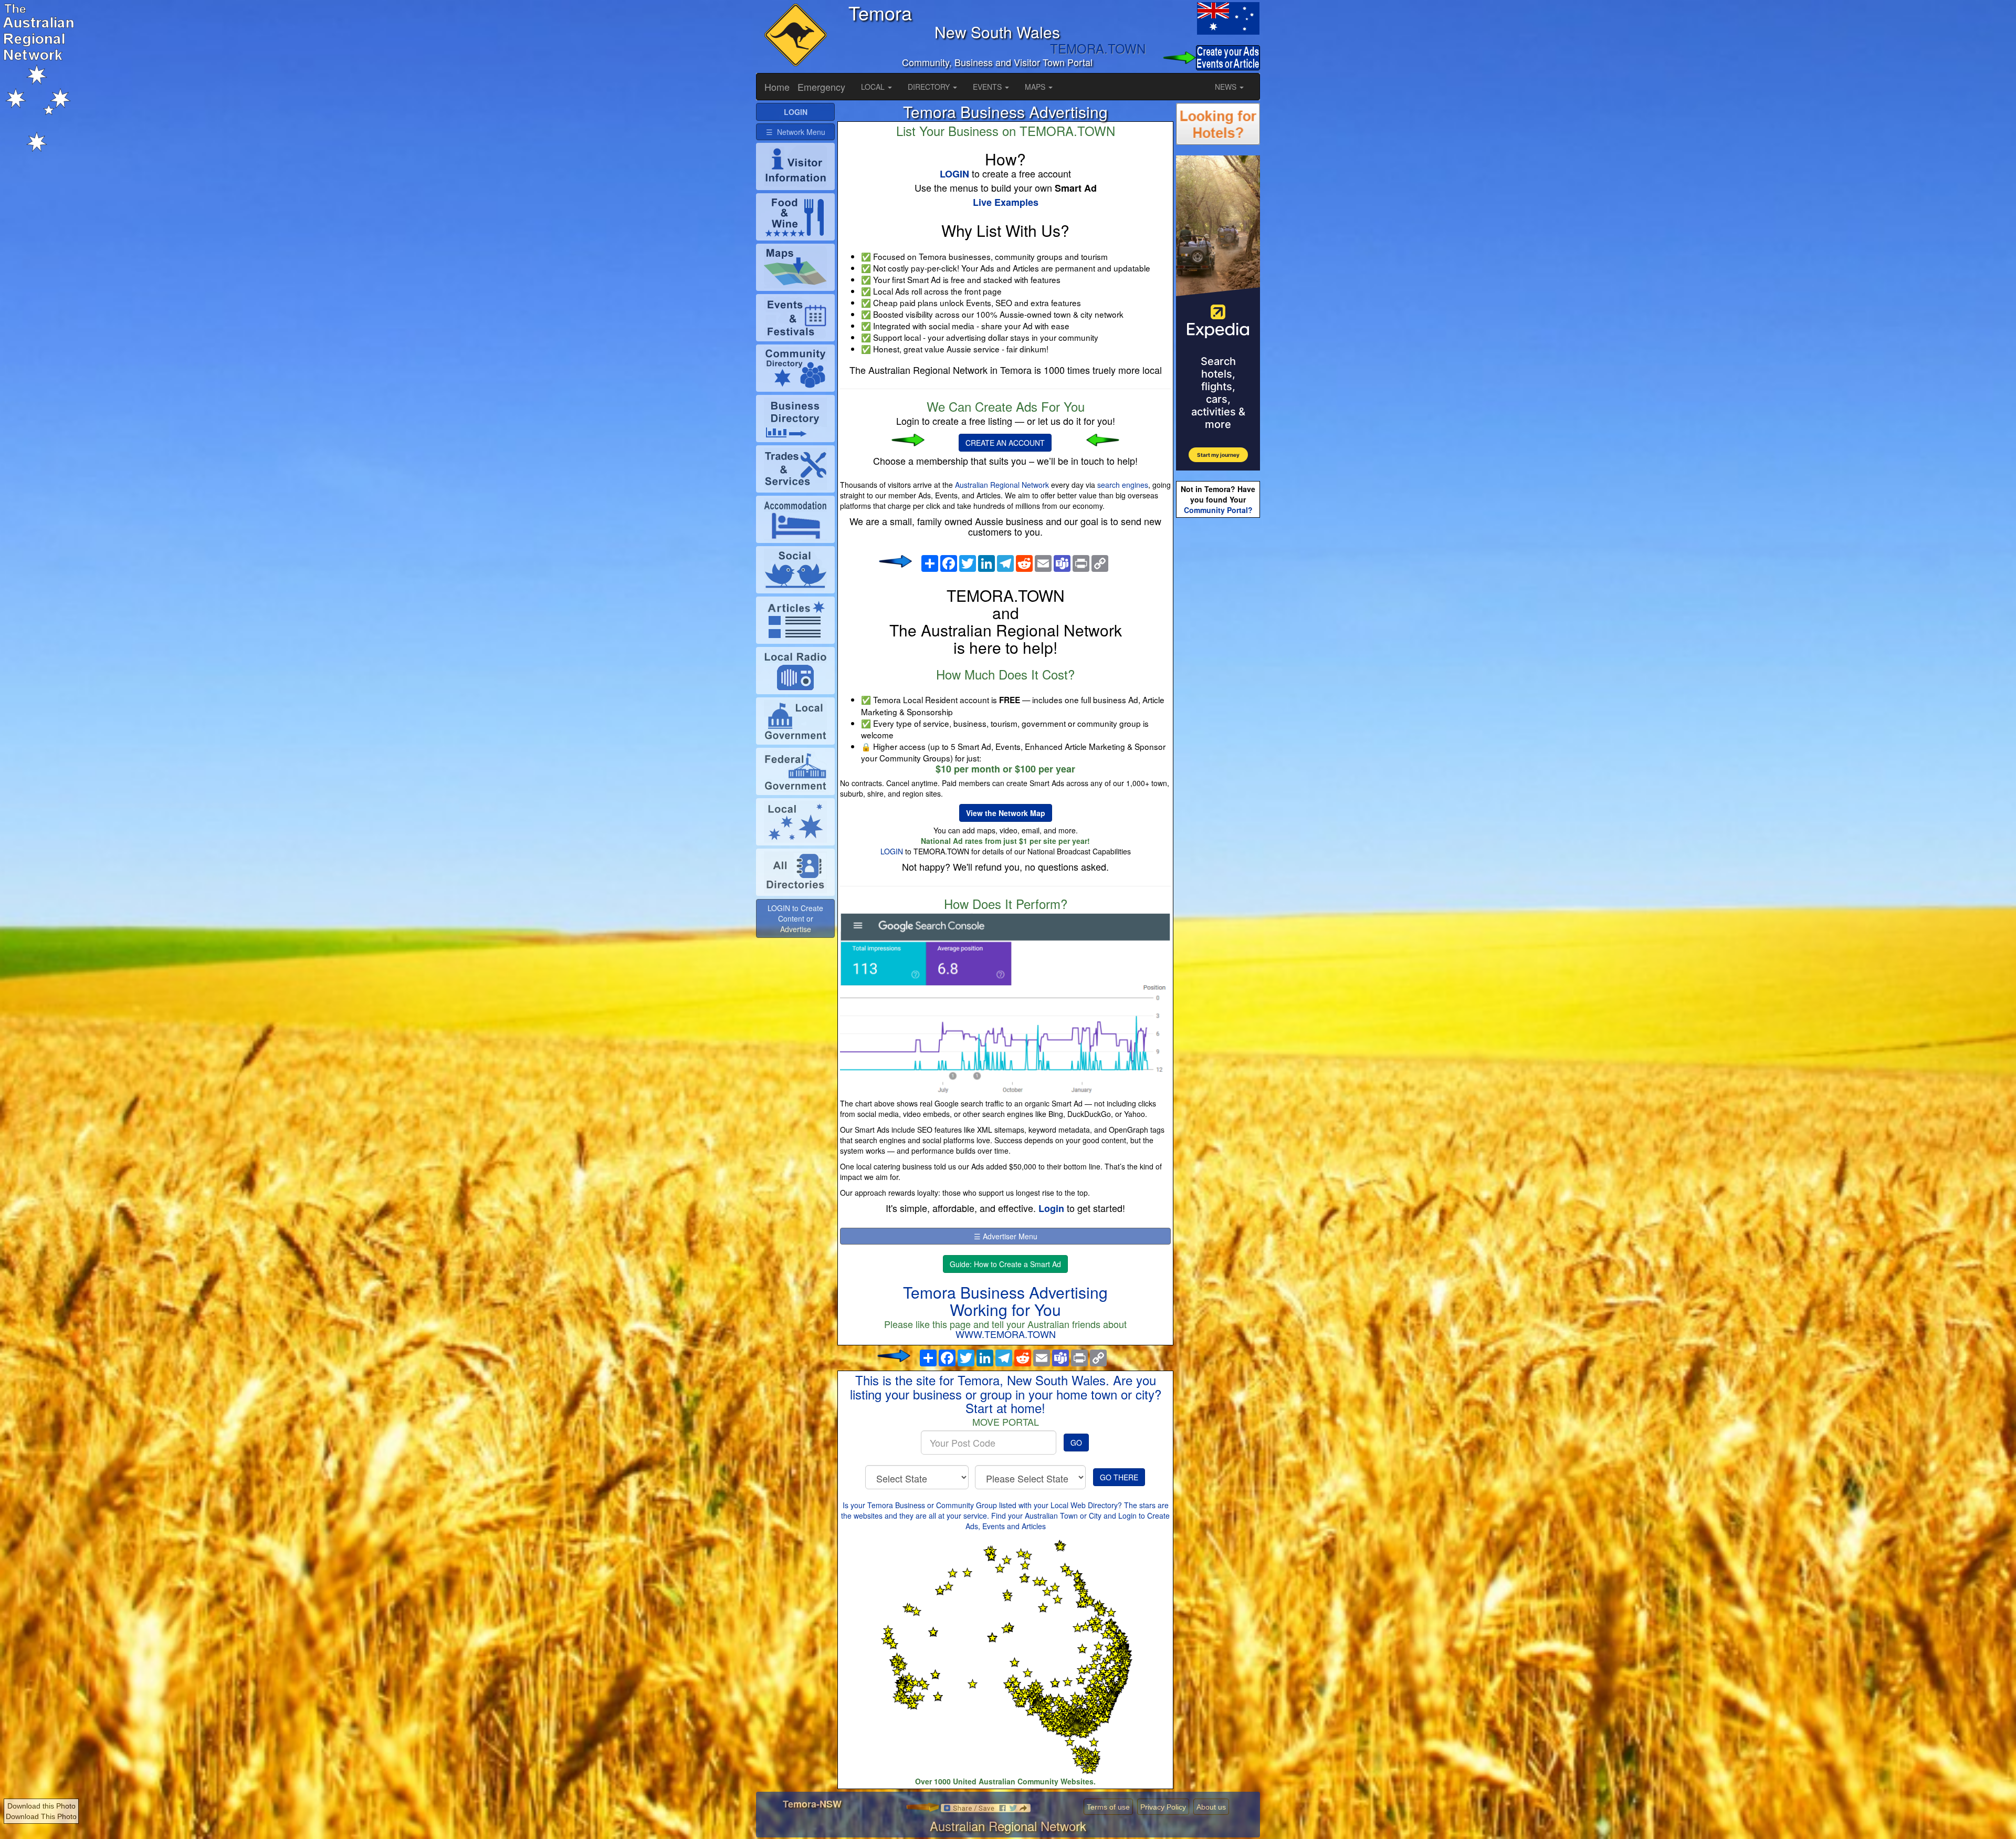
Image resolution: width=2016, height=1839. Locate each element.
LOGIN (892, 851)
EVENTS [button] (988, 87)
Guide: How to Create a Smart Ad (1005, 1264)
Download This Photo (41, 1816)
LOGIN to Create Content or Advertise (795, 918)
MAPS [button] (1036, 87)
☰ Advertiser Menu (1006, 1236)
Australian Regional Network (1002, 485)
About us (1211, 1807)
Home (777, 87)
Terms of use (1108, 1807)
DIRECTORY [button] (930, 87)
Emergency (821, 87)
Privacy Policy (1163, 1807)
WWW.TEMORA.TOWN (1006, 1334)
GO (1076, 1443)
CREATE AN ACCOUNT (1005, 443)
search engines (1123, 485)
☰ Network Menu (796, 132)
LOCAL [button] (874, 87)
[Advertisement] (1218, 686)
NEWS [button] (1227, 87)
